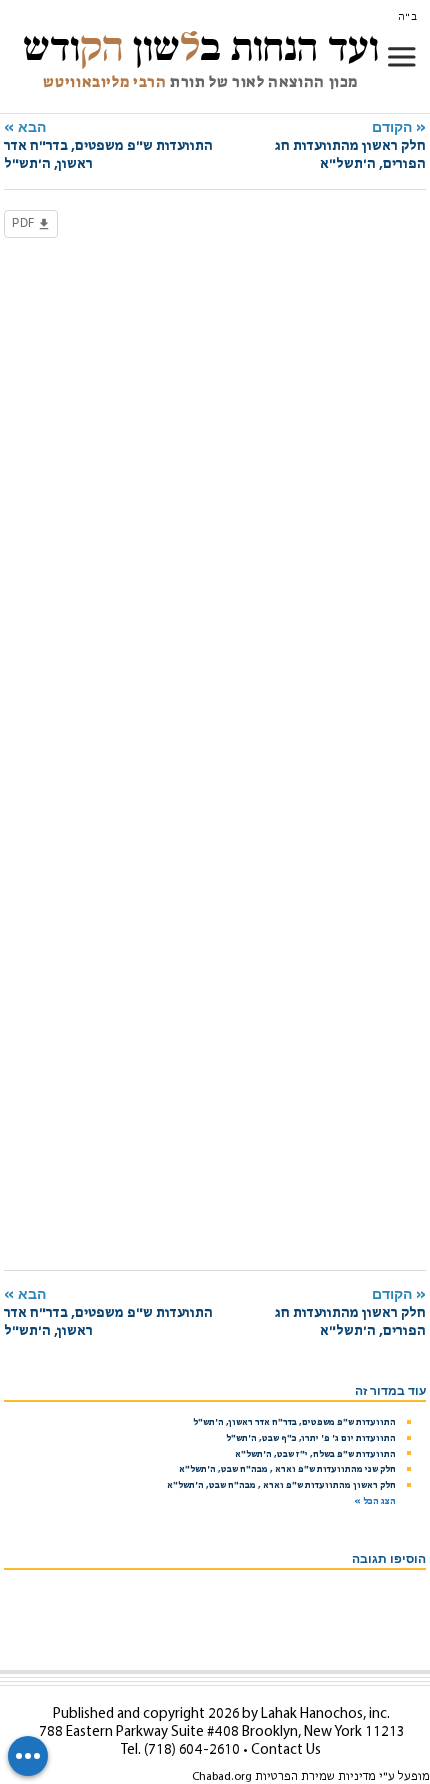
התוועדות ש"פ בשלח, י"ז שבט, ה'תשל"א (315, 1454)
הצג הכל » (375, 1501)
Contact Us (286, 1750)
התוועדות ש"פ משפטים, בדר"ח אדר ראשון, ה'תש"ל (294, 1422)
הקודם (350, 145)
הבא (108, 145)
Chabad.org (222, 1777)
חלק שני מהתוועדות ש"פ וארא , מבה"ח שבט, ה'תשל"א (287, 1469)
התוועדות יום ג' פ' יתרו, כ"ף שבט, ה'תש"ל (311, 1438)
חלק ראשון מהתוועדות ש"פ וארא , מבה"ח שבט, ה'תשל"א (281, 1485)
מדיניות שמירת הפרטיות (315, 1777)
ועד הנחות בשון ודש (201, 47)
